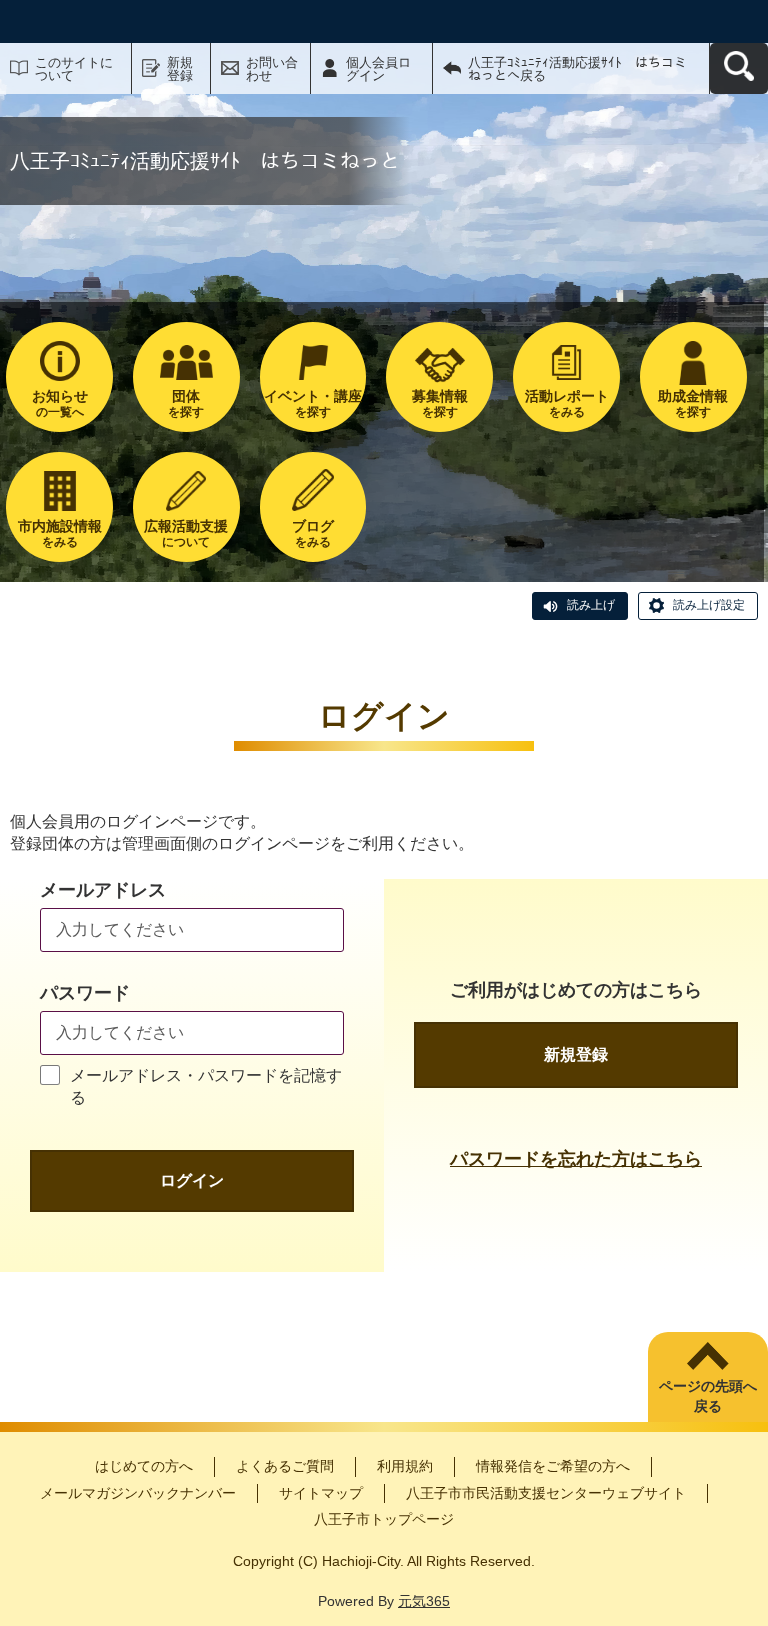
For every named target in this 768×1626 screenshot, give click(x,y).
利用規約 (405, 1466)
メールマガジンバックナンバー (138, 1493)
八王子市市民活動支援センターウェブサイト (546, 1493)
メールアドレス (103, 890)
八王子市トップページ (384, 1519)
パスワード (85, 993)
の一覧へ (60, 403)
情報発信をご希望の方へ (553, 1466)
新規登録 (180, 69)
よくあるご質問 (285, 1466)
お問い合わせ (272, 69)
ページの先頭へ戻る (708, 1396)
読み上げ (591, 605)
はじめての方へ (144, 1466)
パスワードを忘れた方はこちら (576, 1159)
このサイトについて (74, 69)
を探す (186, 403)
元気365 (424, 1601)
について (186, 533)
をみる (567, 403)
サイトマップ (321, 1493)
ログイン (192, 1180)
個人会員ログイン (378, 69)
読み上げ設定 (709, 605)
